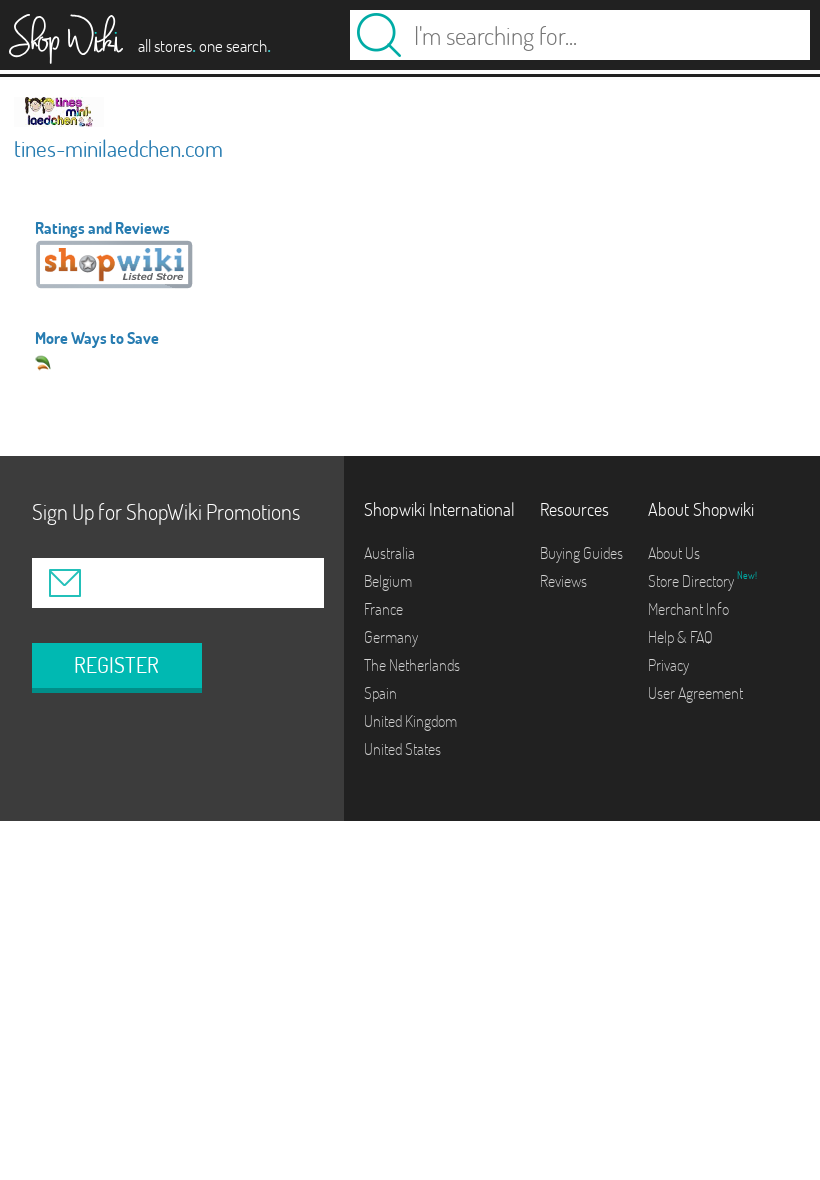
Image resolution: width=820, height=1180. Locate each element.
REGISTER (116, 665)
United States (402, 749)
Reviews (563, 581)
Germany (391, 637)
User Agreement (695, 693)
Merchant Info (688, 609)
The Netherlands (412, 665)
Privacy (668, 665)
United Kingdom (410, 721)
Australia (389, 553)
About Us (674, 553)
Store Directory (692, 581)
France (383, 609)
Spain (380, 693)
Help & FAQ (680, 637)
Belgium (388, 581)
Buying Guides (581, 553)
